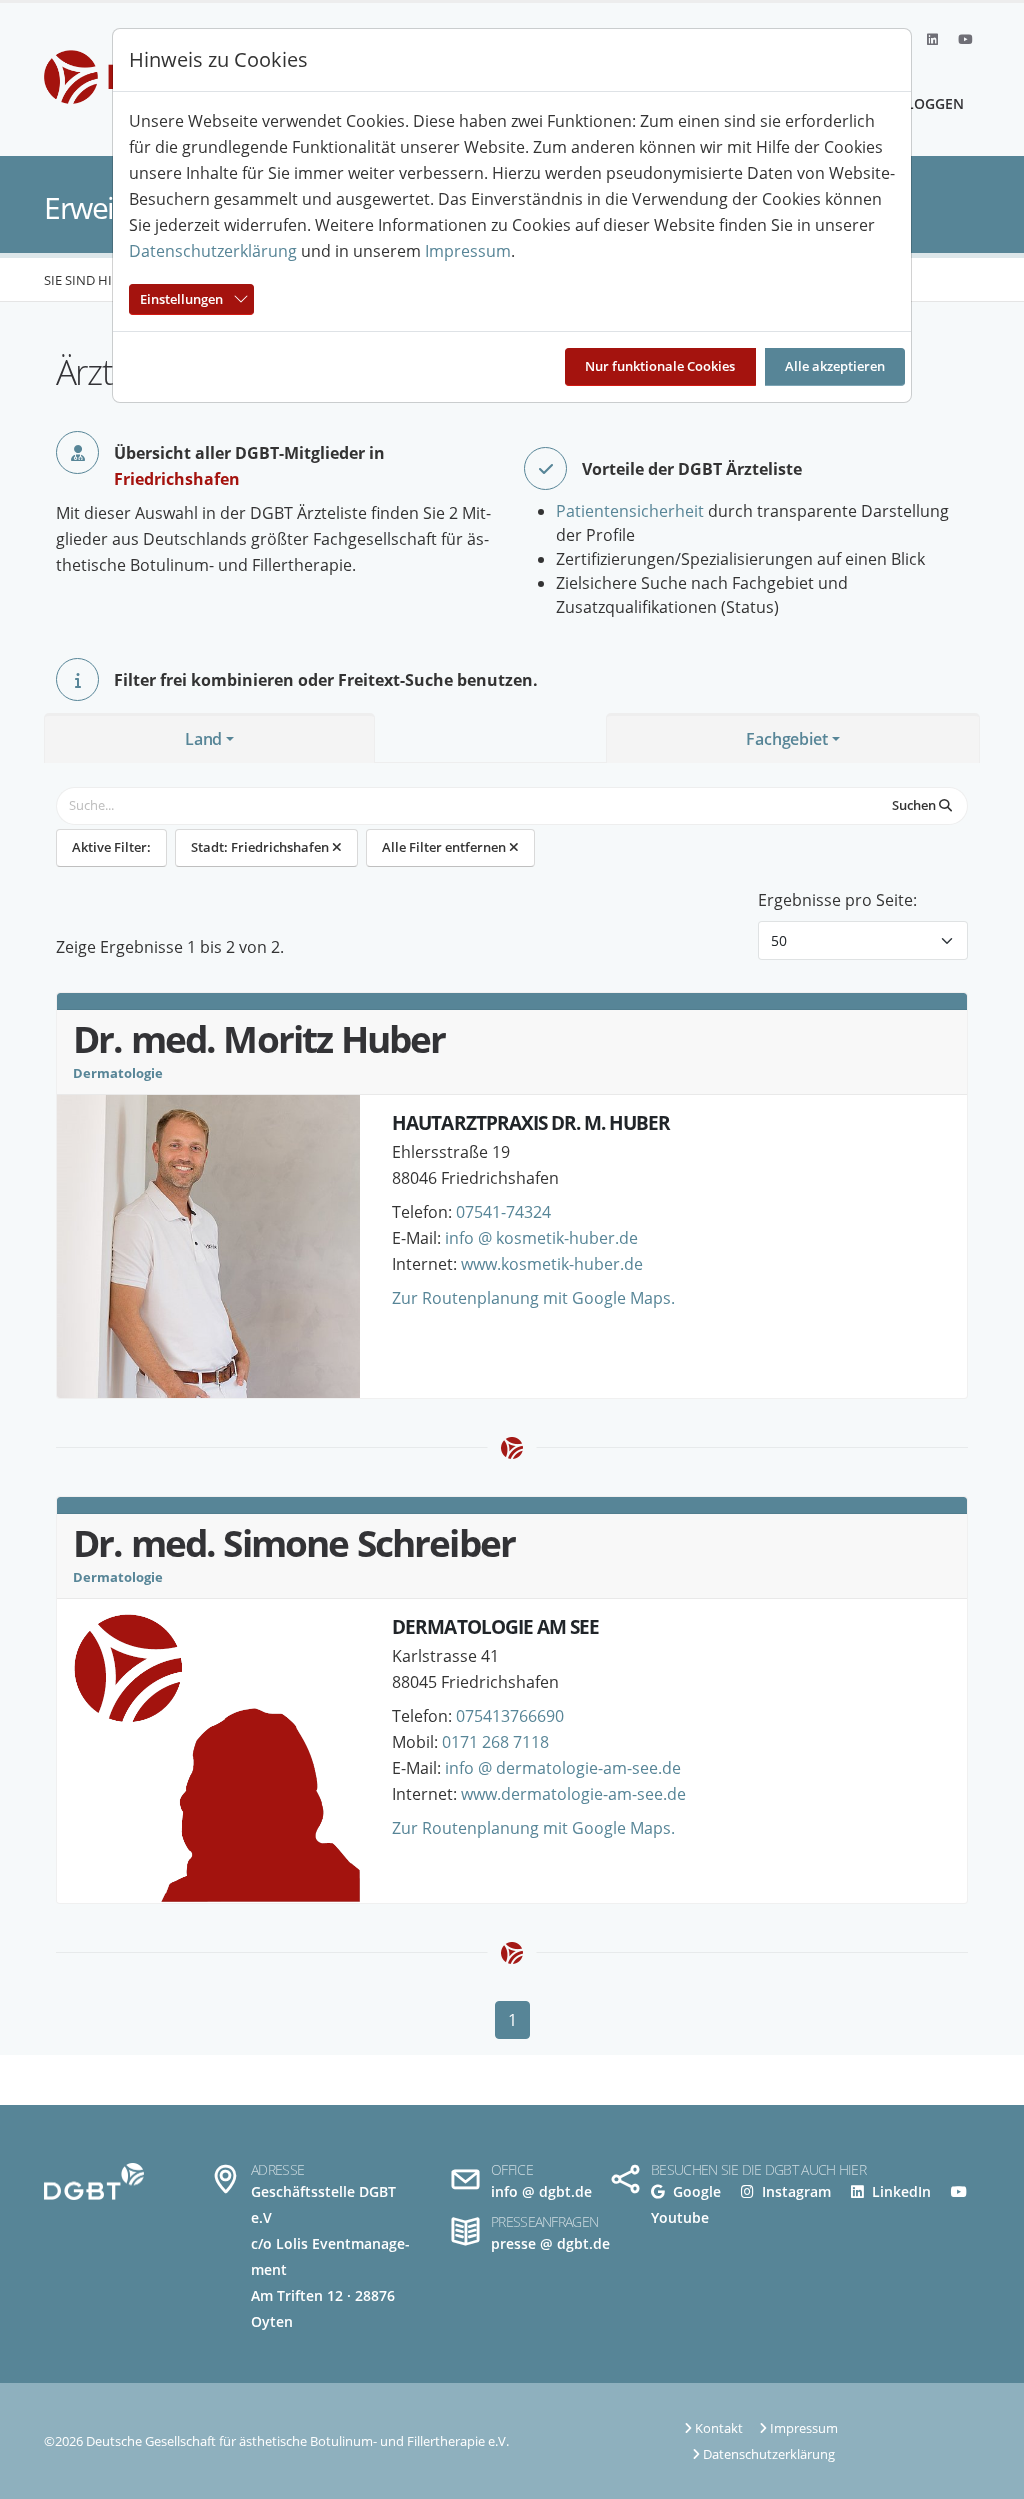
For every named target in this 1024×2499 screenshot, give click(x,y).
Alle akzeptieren (835, 366)
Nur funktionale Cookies (660, 366)
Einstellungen (181, 299)
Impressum (468, 251)
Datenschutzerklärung (213, 251)
